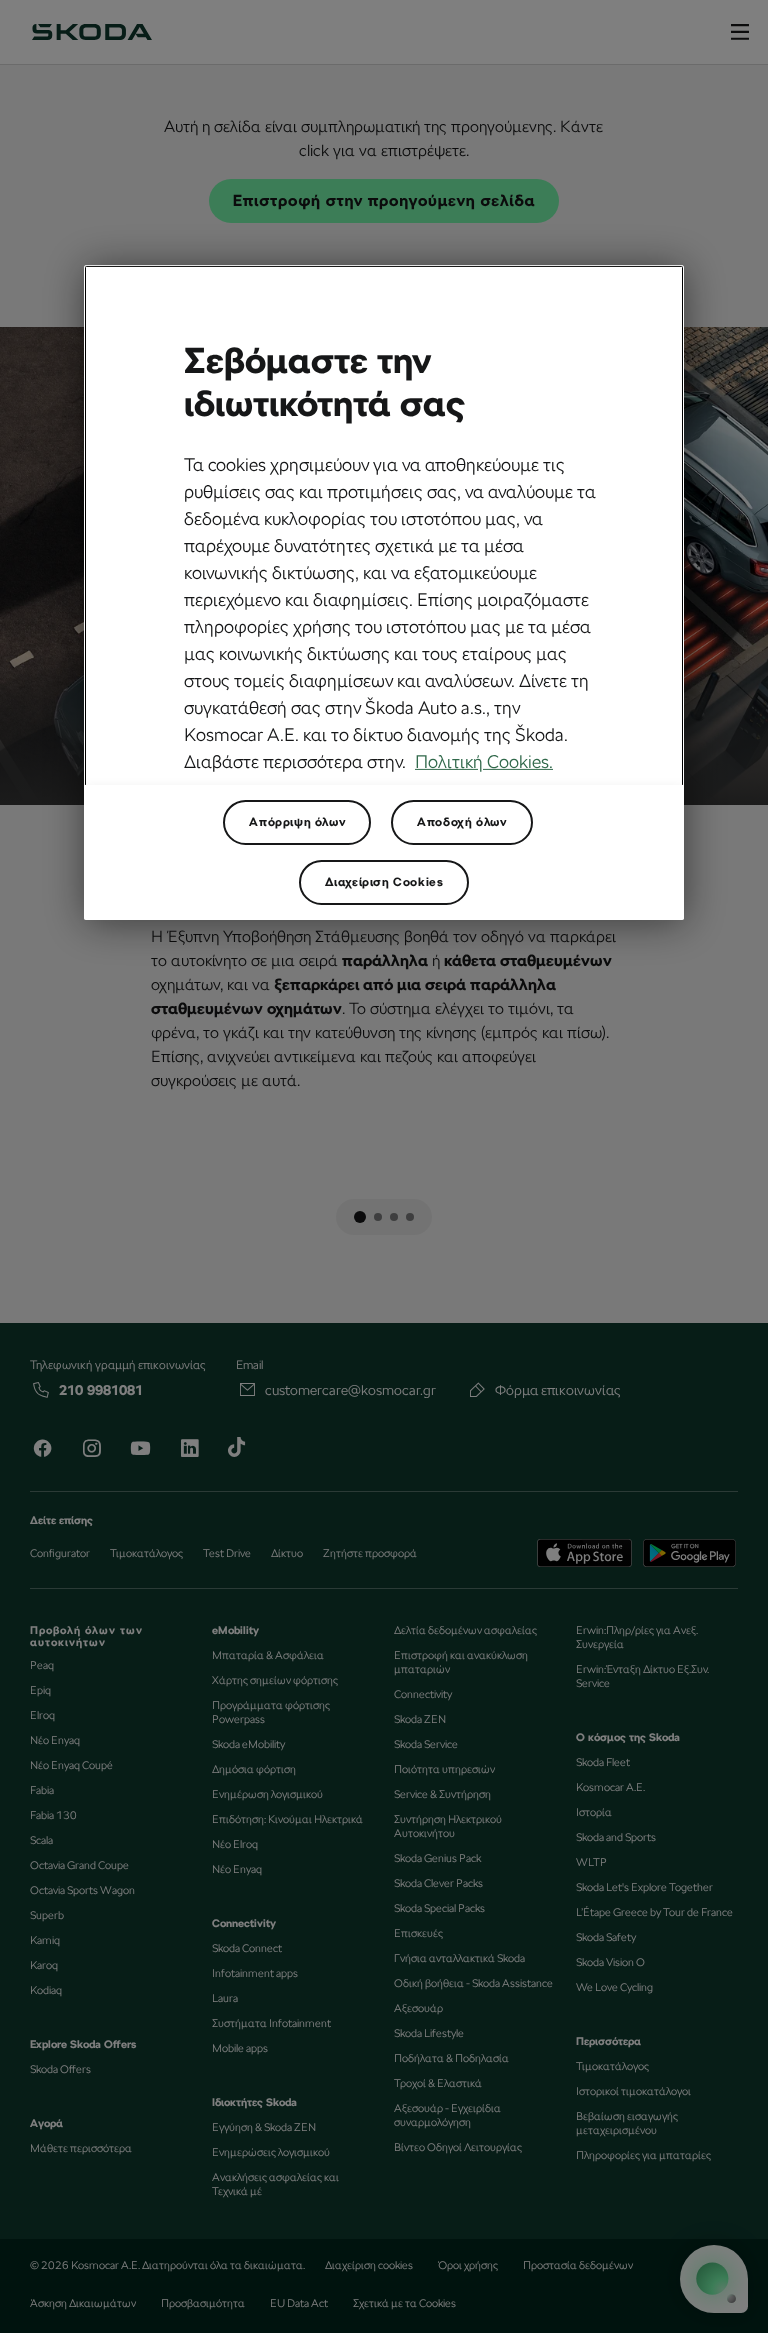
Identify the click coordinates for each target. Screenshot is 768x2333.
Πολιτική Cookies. (484, 760)
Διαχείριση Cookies (384, 882)
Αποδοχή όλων (461, 822)
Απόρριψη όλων (297, 822)
